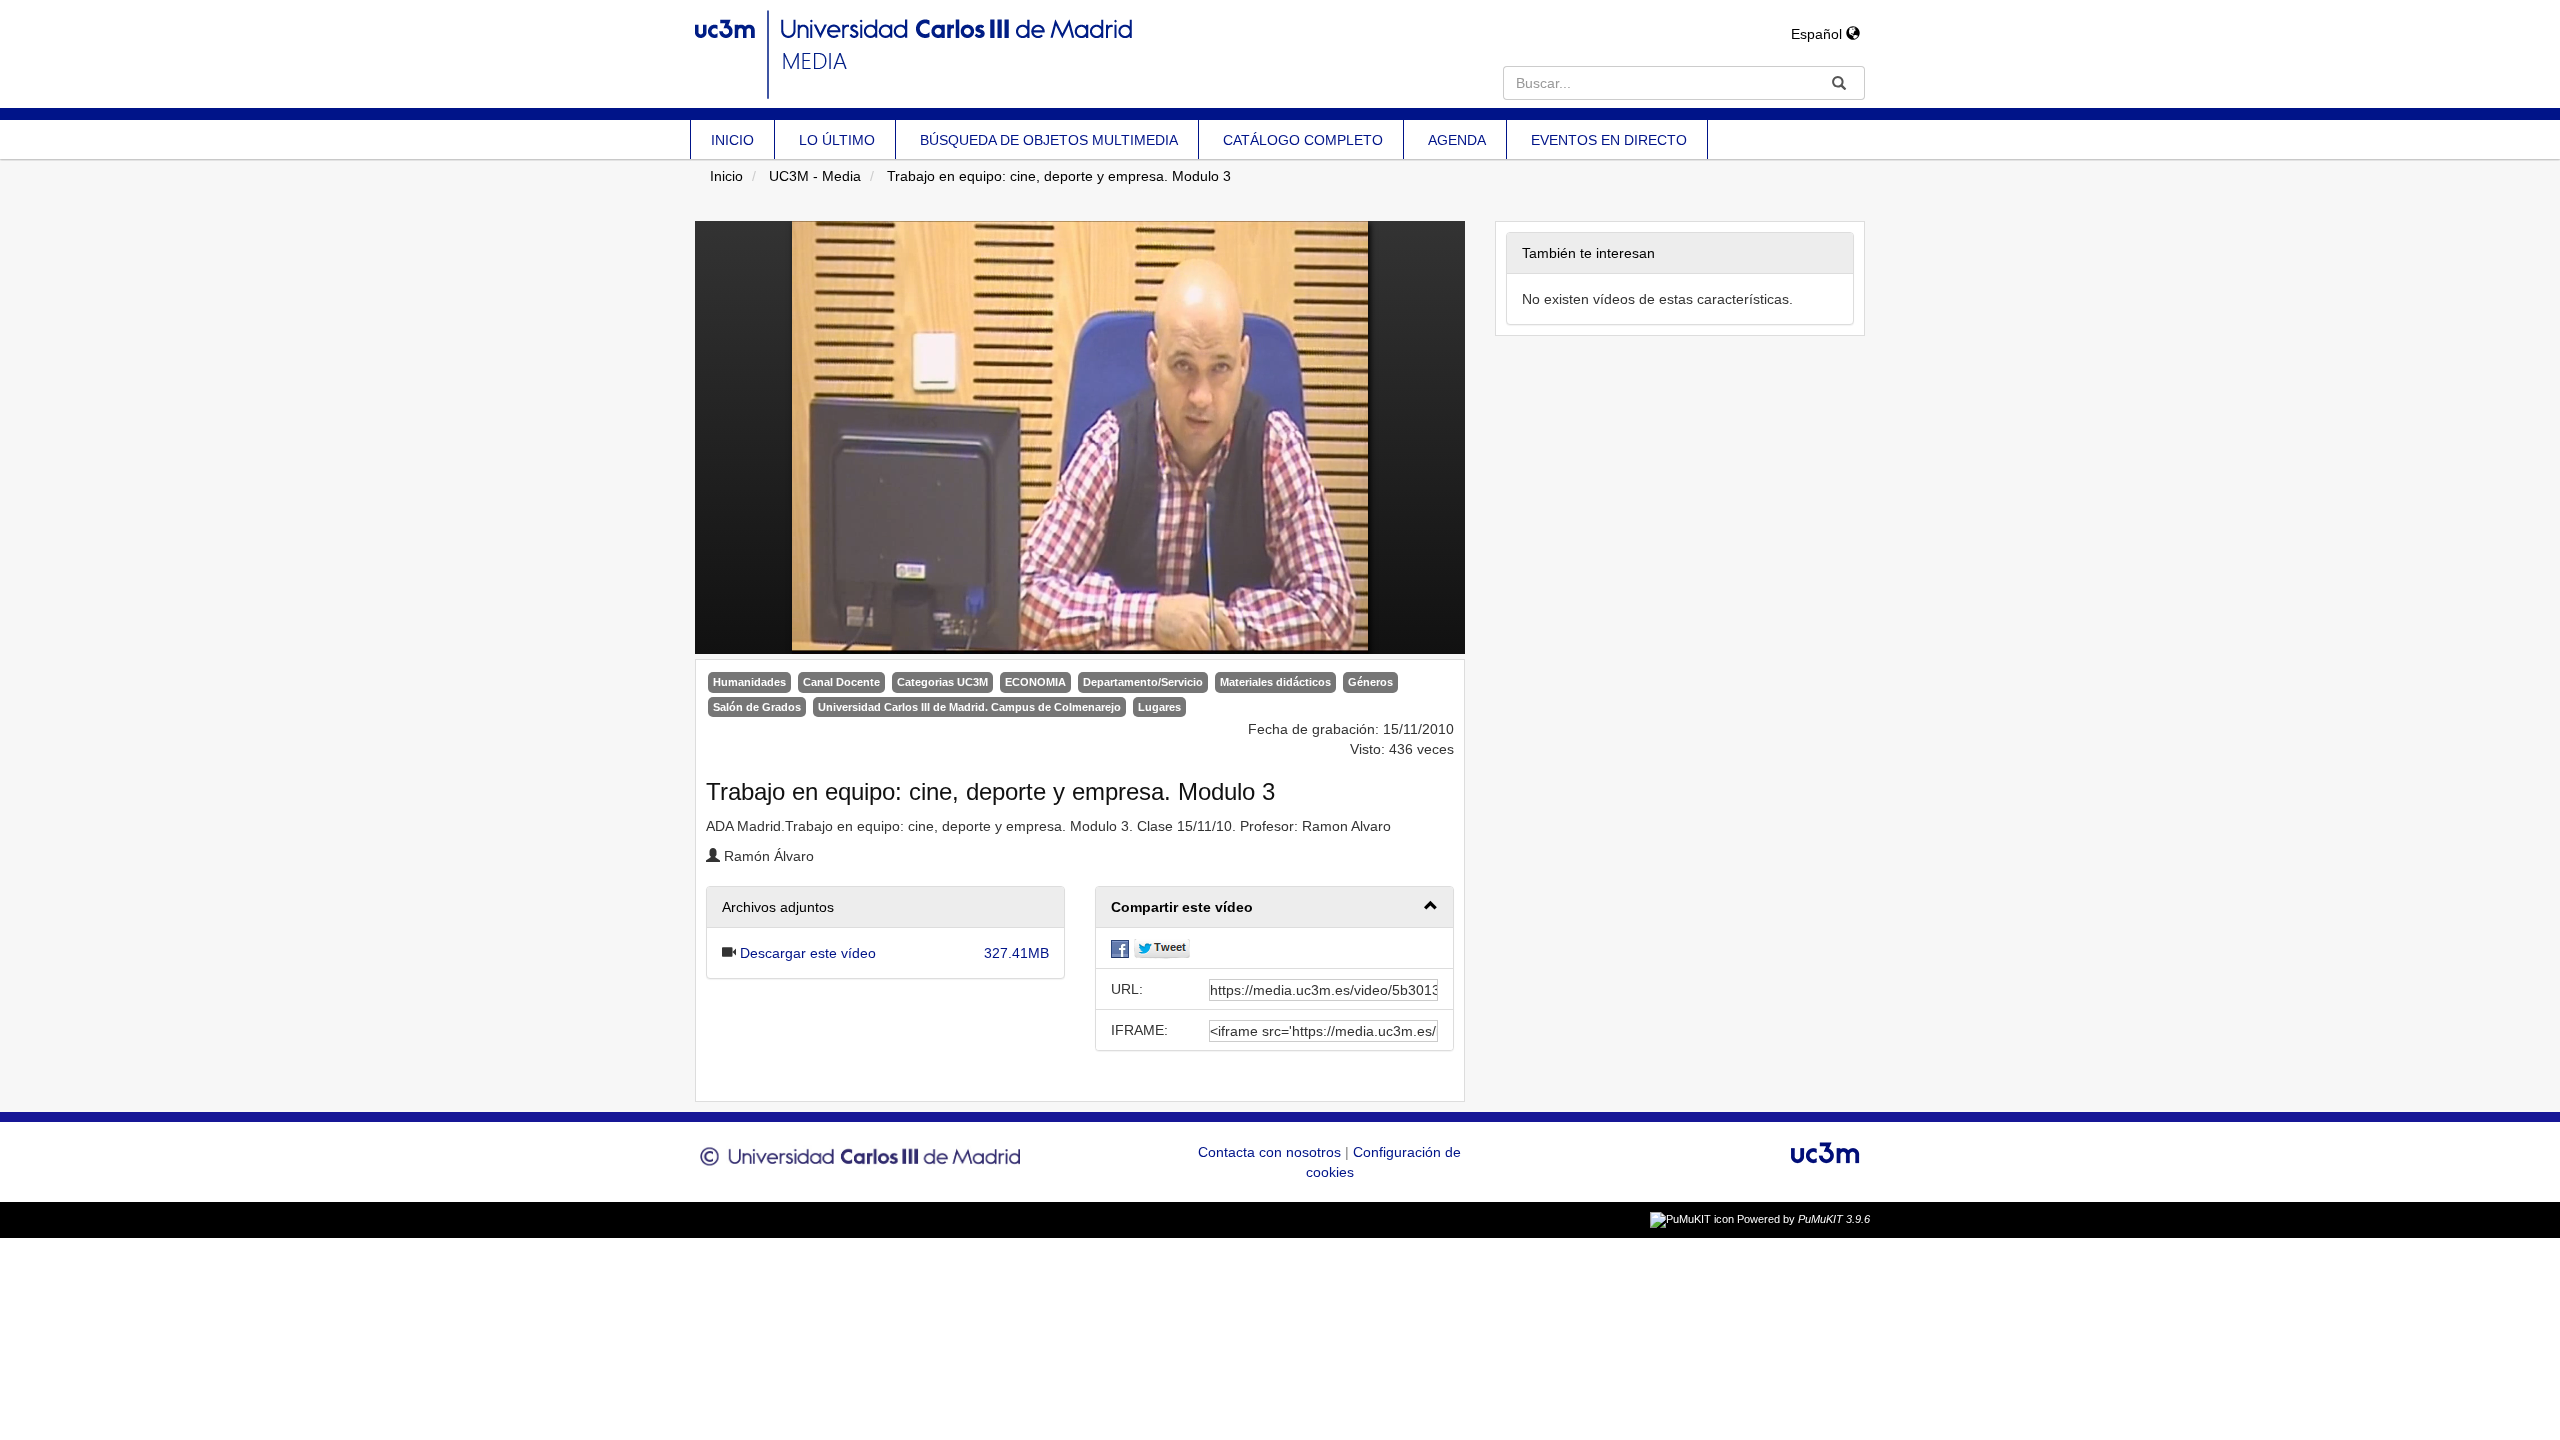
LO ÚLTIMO (837, 140)
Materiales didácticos (1275, 682)
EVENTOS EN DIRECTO (1609, 140)
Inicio (726, 176)
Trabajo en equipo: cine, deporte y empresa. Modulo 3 (1059, 176)
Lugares (1159, 707)
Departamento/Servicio (1143, 682)
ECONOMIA (1035, 682)
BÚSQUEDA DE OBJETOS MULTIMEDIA (1049, 140)
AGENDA (1457, 140)
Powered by (1803, 1219)
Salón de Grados (757, 707)
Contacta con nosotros (1271, 1152)
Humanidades (749, 682)
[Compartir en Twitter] (1162, 948)
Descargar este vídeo (808, 953)
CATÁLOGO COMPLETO (1303, 140)
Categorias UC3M (942, 682)
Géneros (1370, 682)
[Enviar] (1839, 83)
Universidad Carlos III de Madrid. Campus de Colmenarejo (969, 707)
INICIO (732, 140)
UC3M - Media (815, 176)
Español (1818, 34)
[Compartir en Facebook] (1120, 948)
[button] (1274, 907)
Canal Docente (841, 682)
